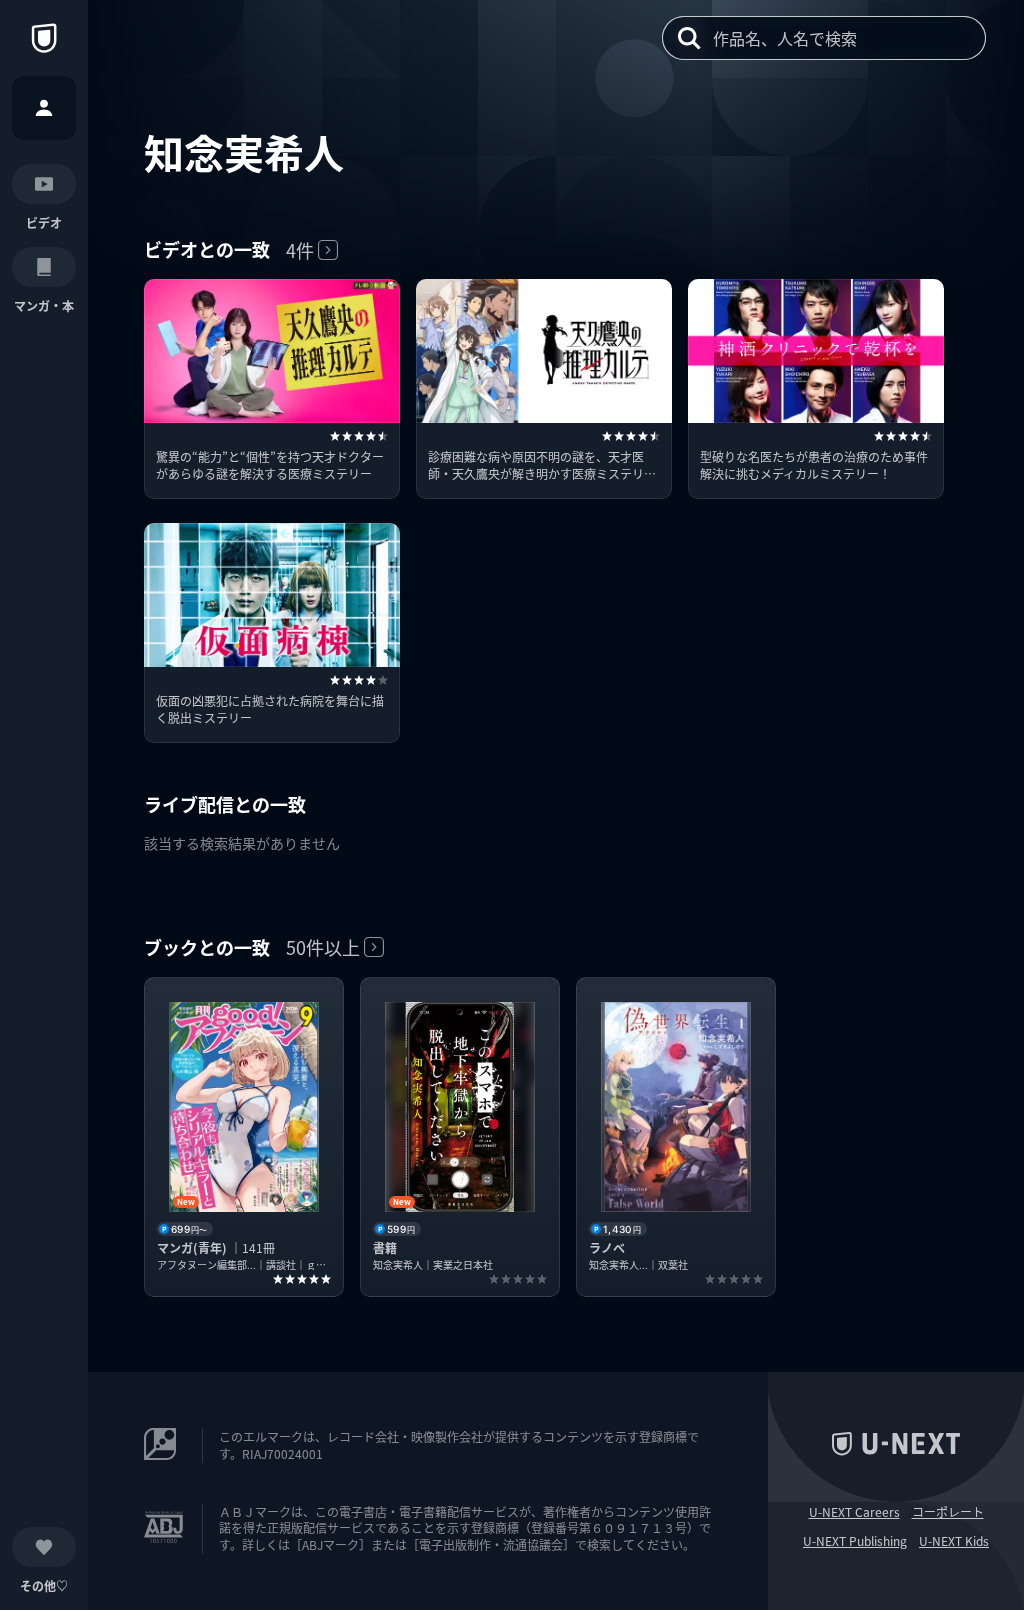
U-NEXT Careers (854, 1512)
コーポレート (948, 1512)
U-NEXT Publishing (855, 1541)
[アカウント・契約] (44, 108)
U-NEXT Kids (954, 1541)
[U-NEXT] (44, 38)
